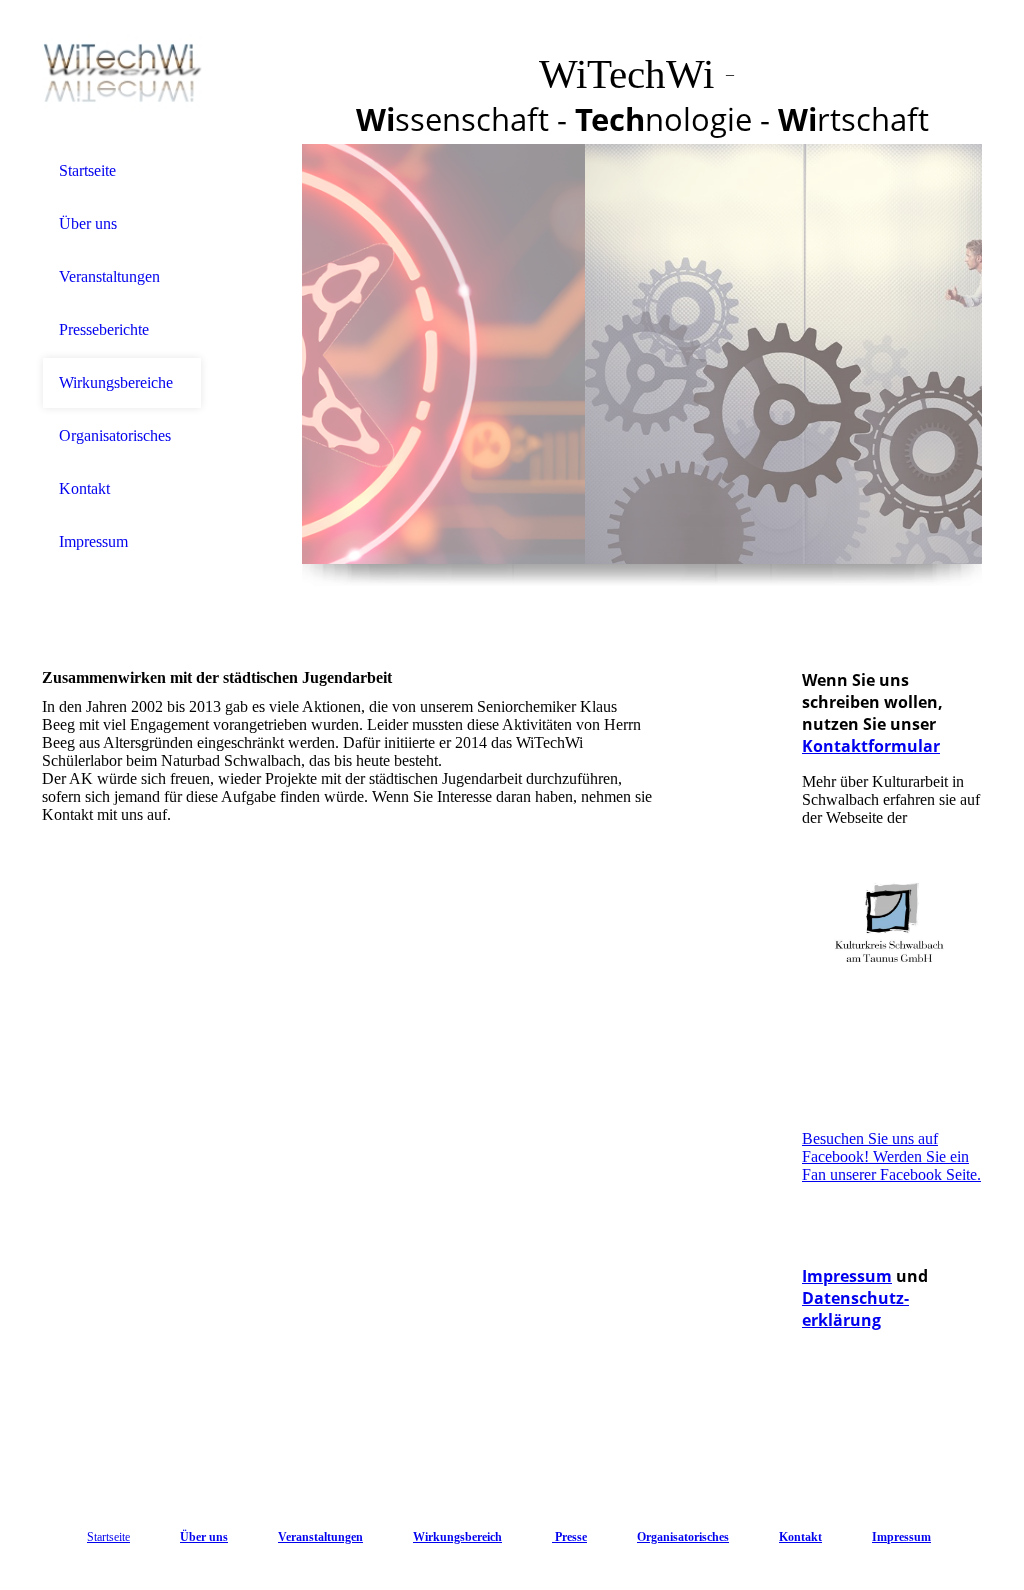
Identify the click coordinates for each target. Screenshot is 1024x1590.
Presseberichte (104, 329)
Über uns (88, 223)
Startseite (87, 170)
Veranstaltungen (109, 276)
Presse (569, 1537)
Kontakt (84, 488)
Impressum (93, 541)
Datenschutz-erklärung (855, 1309)
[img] (122, 72)
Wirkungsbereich (457, 1537)
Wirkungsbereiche (116, 382)
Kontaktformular (871, 746)
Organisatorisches (115, 435)
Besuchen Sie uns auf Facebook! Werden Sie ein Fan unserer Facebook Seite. (891, 1156)
